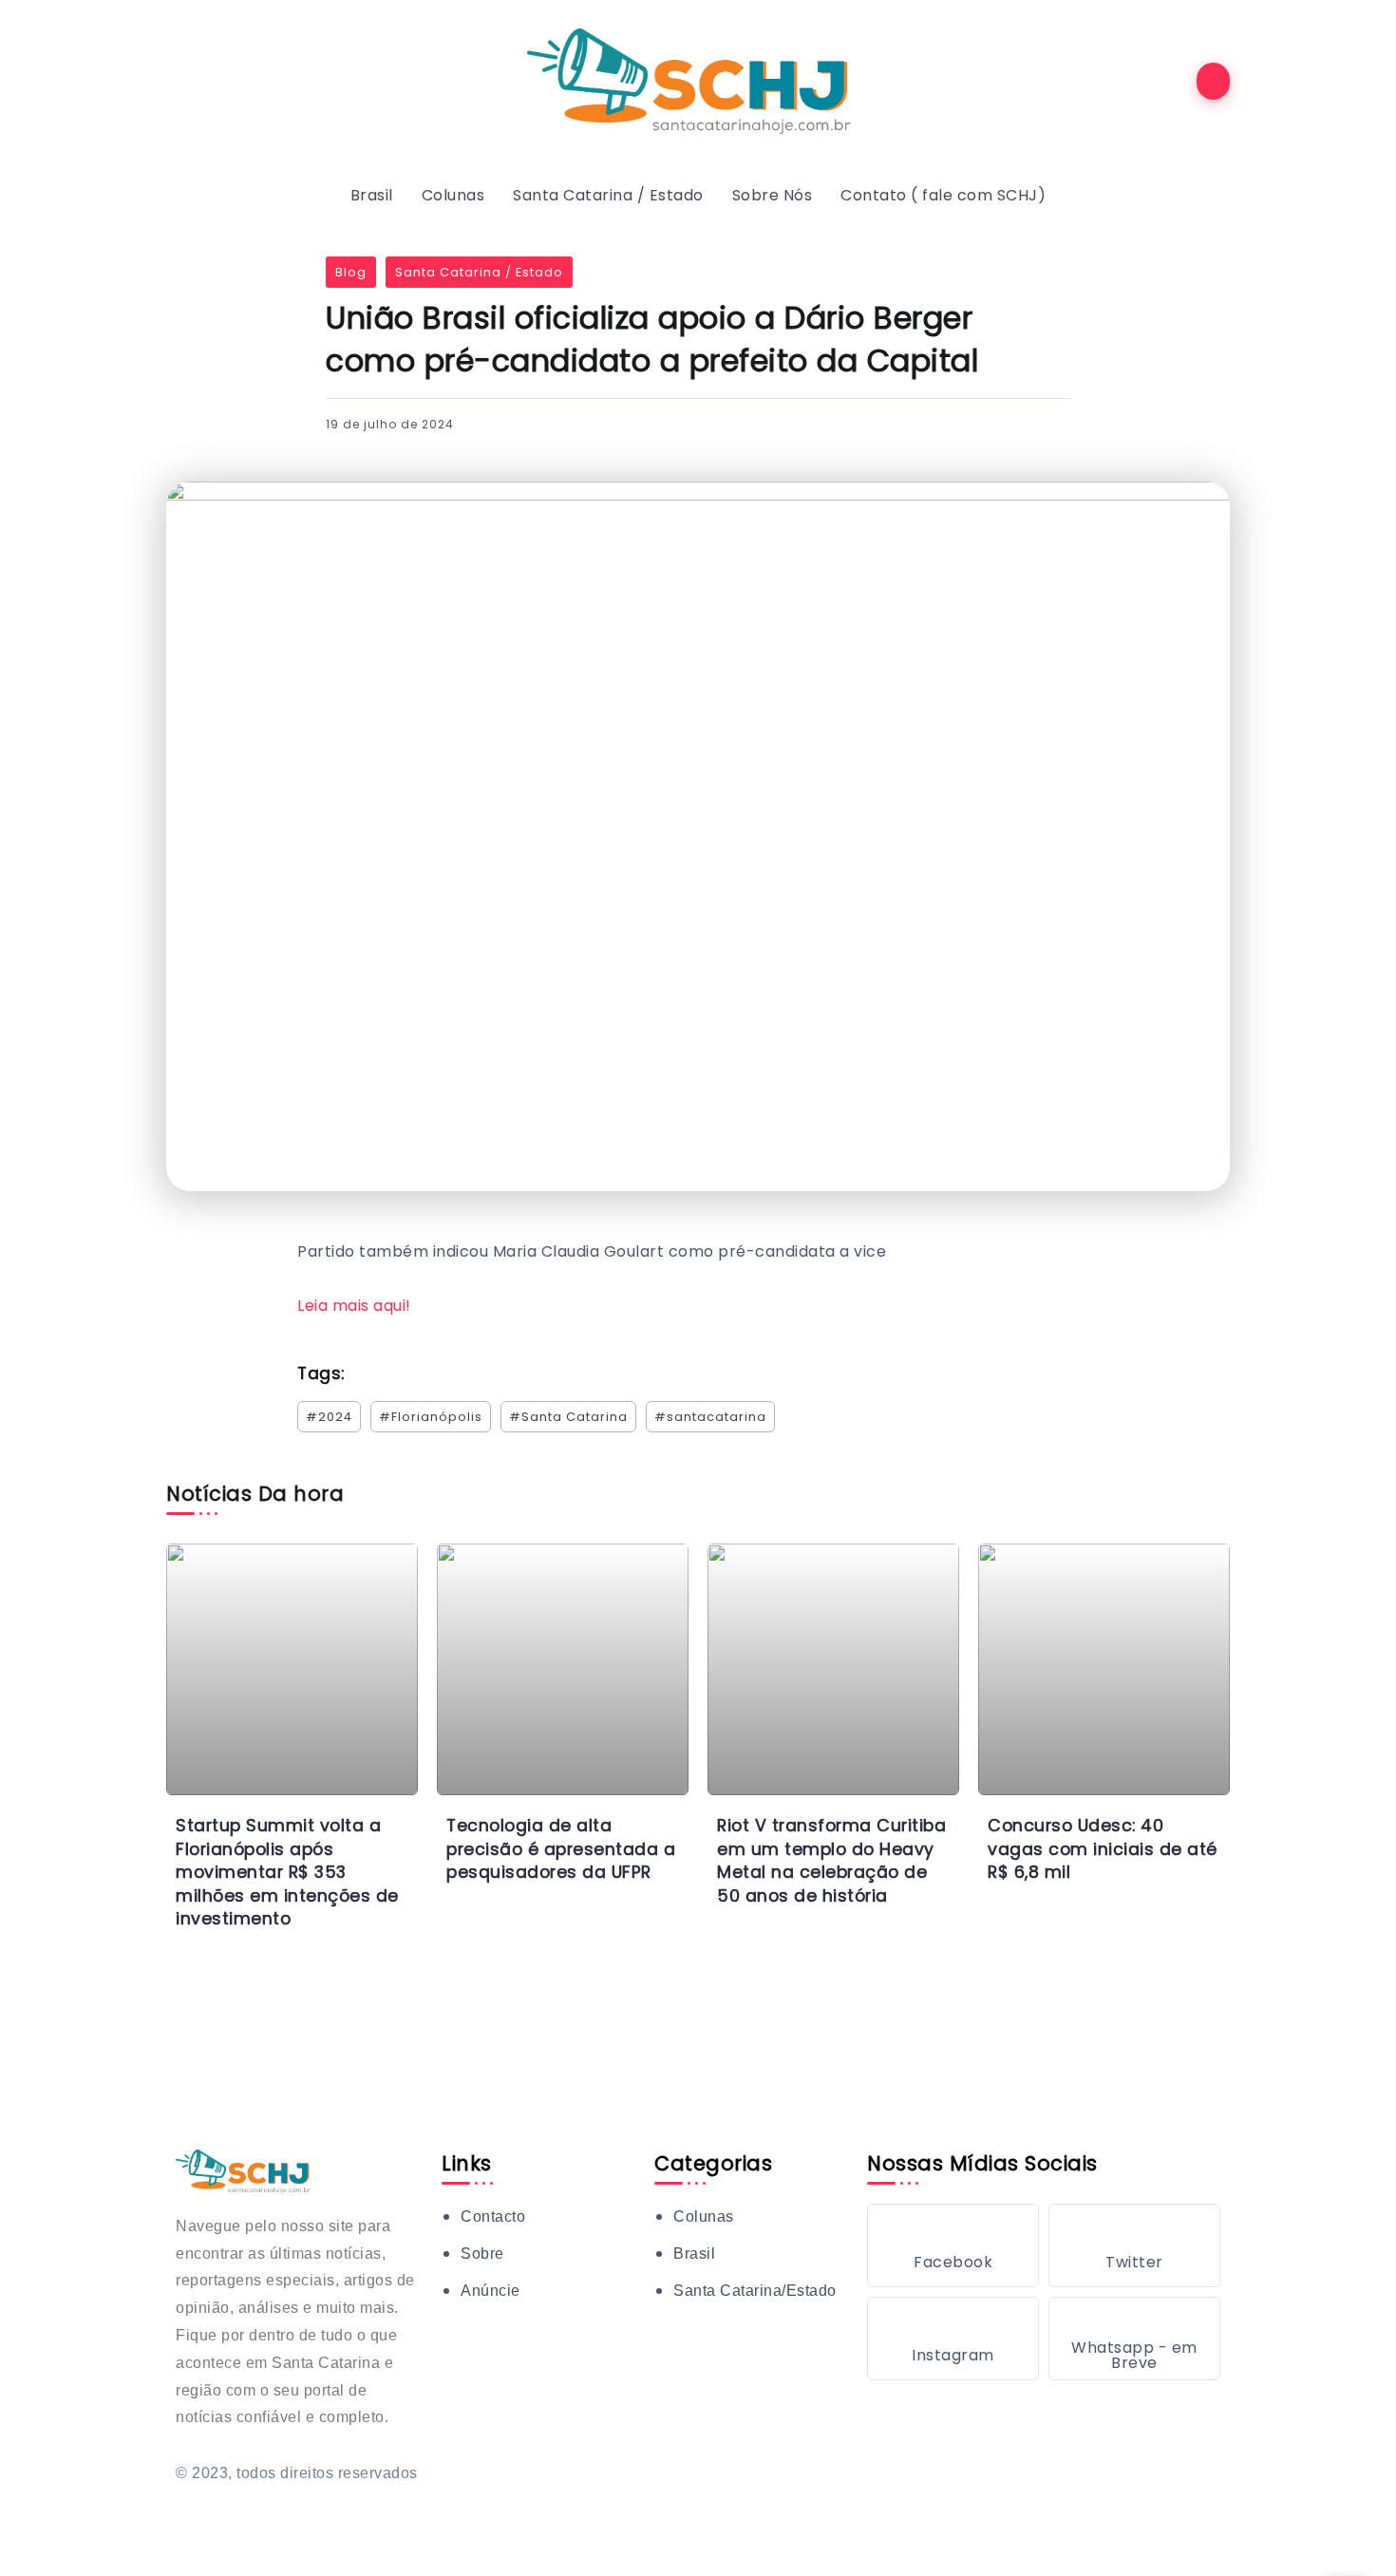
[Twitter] (1134, 2245)
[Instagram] (953, 2339)
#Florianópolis (431, 1417)
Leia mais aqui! (354, 1306)
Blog (351, 272)
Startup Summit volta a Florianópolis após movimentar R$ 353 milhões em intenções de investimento (287, 1873)
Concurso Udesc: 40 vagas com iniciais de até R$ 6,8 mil (1103, 1849)
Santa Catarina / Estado (479, 272)
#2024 (329, 1417)
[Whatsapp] (1134, 2339)
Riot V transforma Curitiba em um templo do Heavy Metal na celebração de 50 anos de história (831, 1861)
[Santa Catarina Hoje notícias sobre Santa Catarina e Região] (698, 80)
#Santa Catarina (568, 1417)
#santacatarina (710, 1417)
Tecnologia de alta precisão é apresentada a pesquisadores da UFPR (561, 1849)
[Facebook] (953, 2245)
